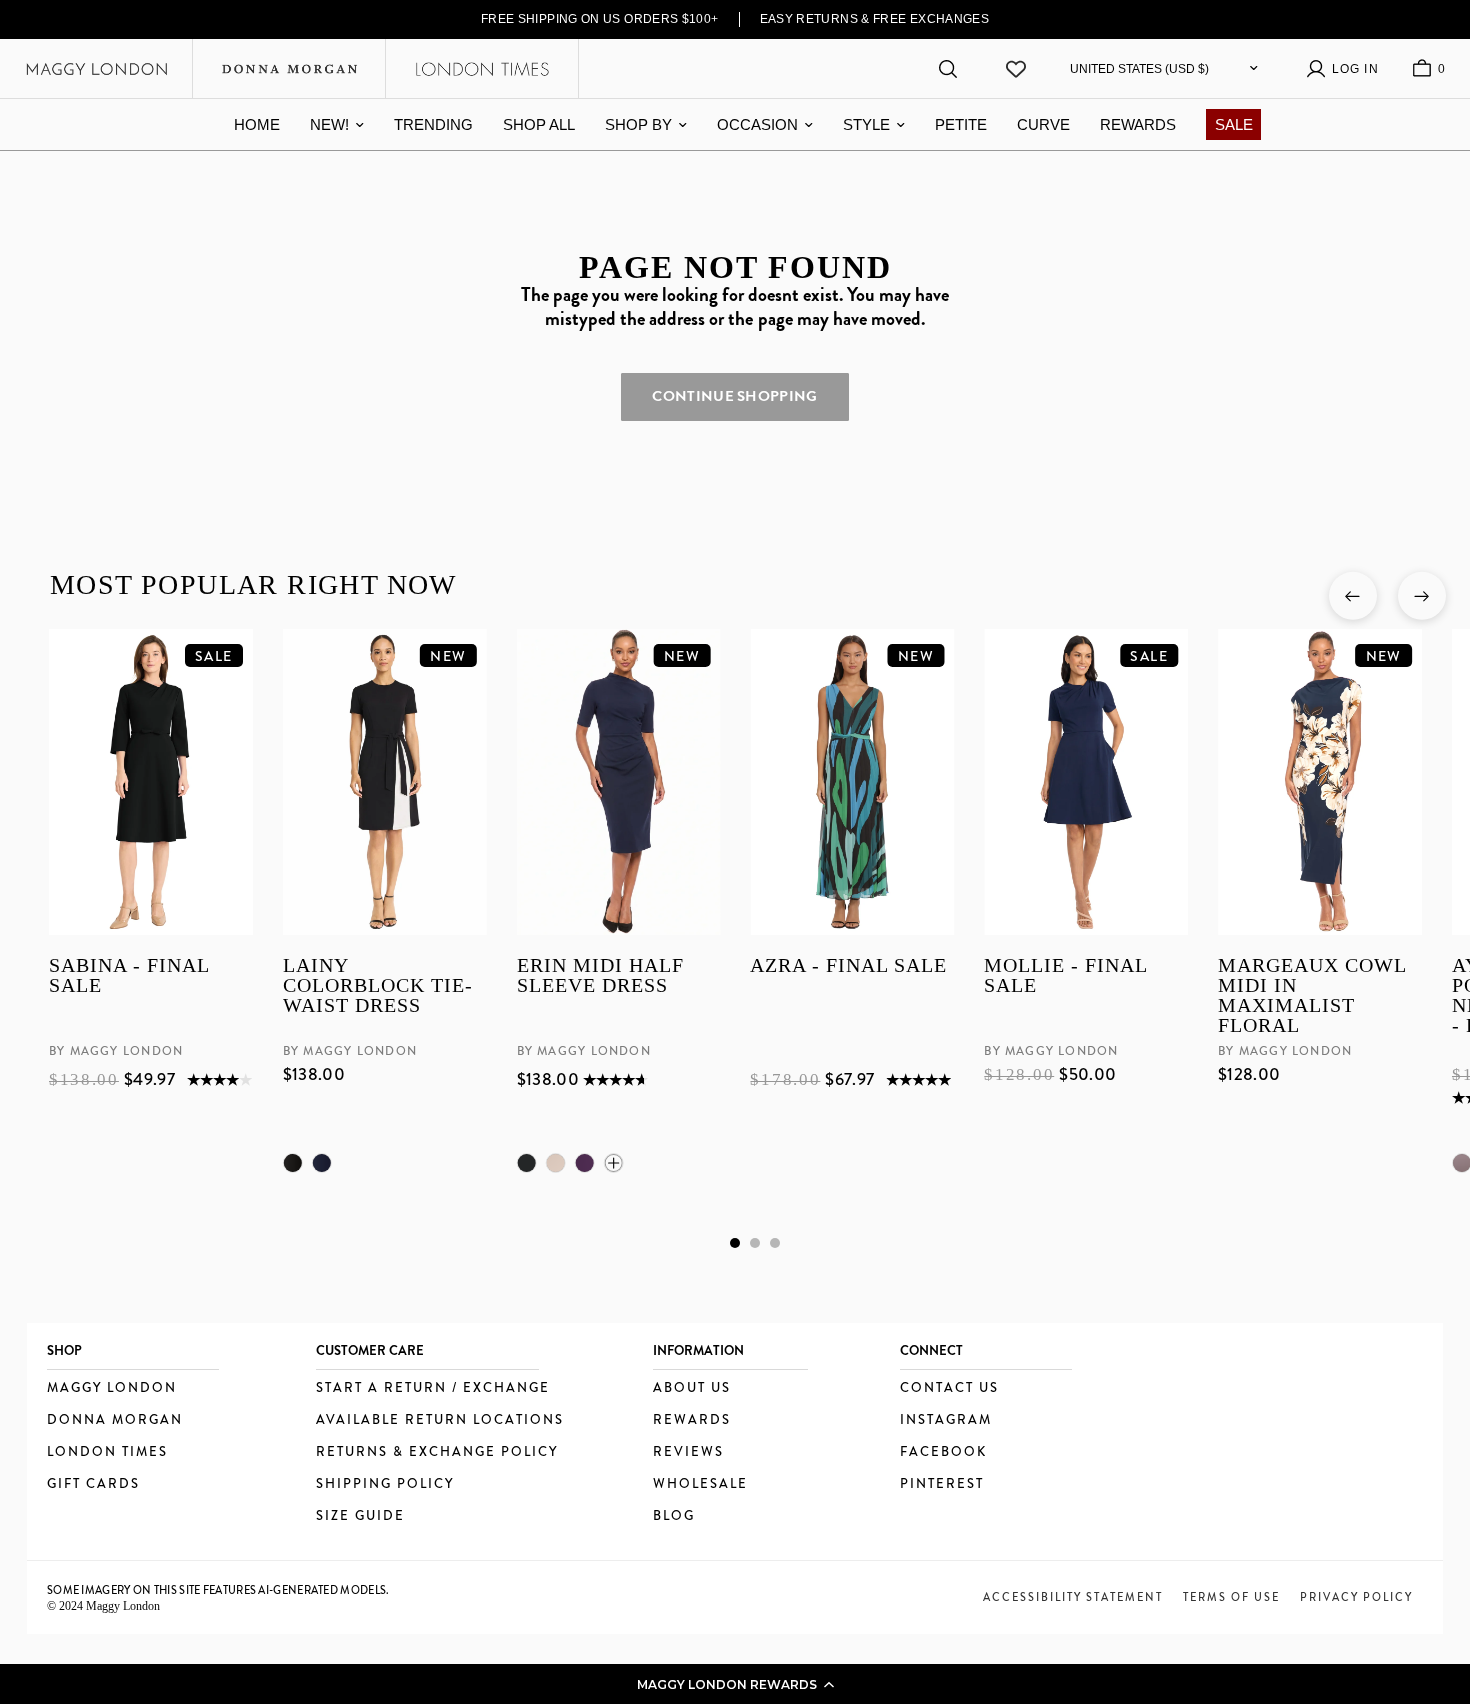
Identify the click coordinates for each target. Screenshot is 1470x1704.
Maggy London (112, 1388)
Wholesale (700, 1484)
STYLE (866, 124)
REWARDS (1138, 124)
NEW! (329, 124)
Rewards (692, 1420)
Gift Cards (93, 1484)
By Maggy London (116, 1051)
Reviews (688, 1452)
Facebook (943, 1452)
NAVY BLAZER (321, 1163)
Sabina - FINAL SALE (129, 975)
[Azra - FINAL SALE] (852, 782)
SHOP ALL (539, 124)
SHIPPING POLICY (385, 1484)
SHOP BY (638, 124)
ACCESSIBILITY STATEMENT (1073, 1597)
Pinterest (942, 1484)
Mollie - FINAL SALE (1065, 975)
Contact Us (949, 1388)
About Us (692, 1388)
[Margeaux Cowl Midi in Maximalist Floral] (1320, 782)
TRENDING (433, 124)
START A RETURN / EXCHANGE (433, 1388)
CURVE (1043, 124)
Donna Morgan (115, 1420)
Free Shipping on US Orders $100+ (600, 19)
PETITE (961, 124)
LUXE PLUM (584, 1163)
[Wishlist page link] (1016, 69)
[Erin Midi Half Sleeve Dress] (618, 782)
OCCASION (757, 124)
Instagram (946, 1420)
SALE (1234, 124)
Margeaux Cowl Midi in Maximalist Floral (1312, 995)
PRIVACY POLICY (1356, 1597)
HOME (257, 124)
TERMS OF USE (1231, 1597)
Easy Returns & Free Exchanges (875, 19)
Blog (674, 1516)
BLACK (292, 1163)
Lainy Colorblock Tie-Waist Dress (377, 985)
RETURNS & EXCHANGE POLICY (437, 1452)
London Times (107, 1452)
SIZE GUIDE (360, 1516)
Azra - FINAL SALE (848, 965)
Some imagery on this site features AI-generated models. (218, 1590)
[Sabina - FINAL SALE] (151, 782)
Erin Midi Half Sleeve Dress (599, 975)
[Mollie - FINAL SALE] (1086, 782)
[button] (735, 1684)
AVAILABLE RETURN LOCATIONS (440, 1420)
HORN (555, 1163)
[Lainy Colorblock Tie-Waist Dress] (384, 782)
